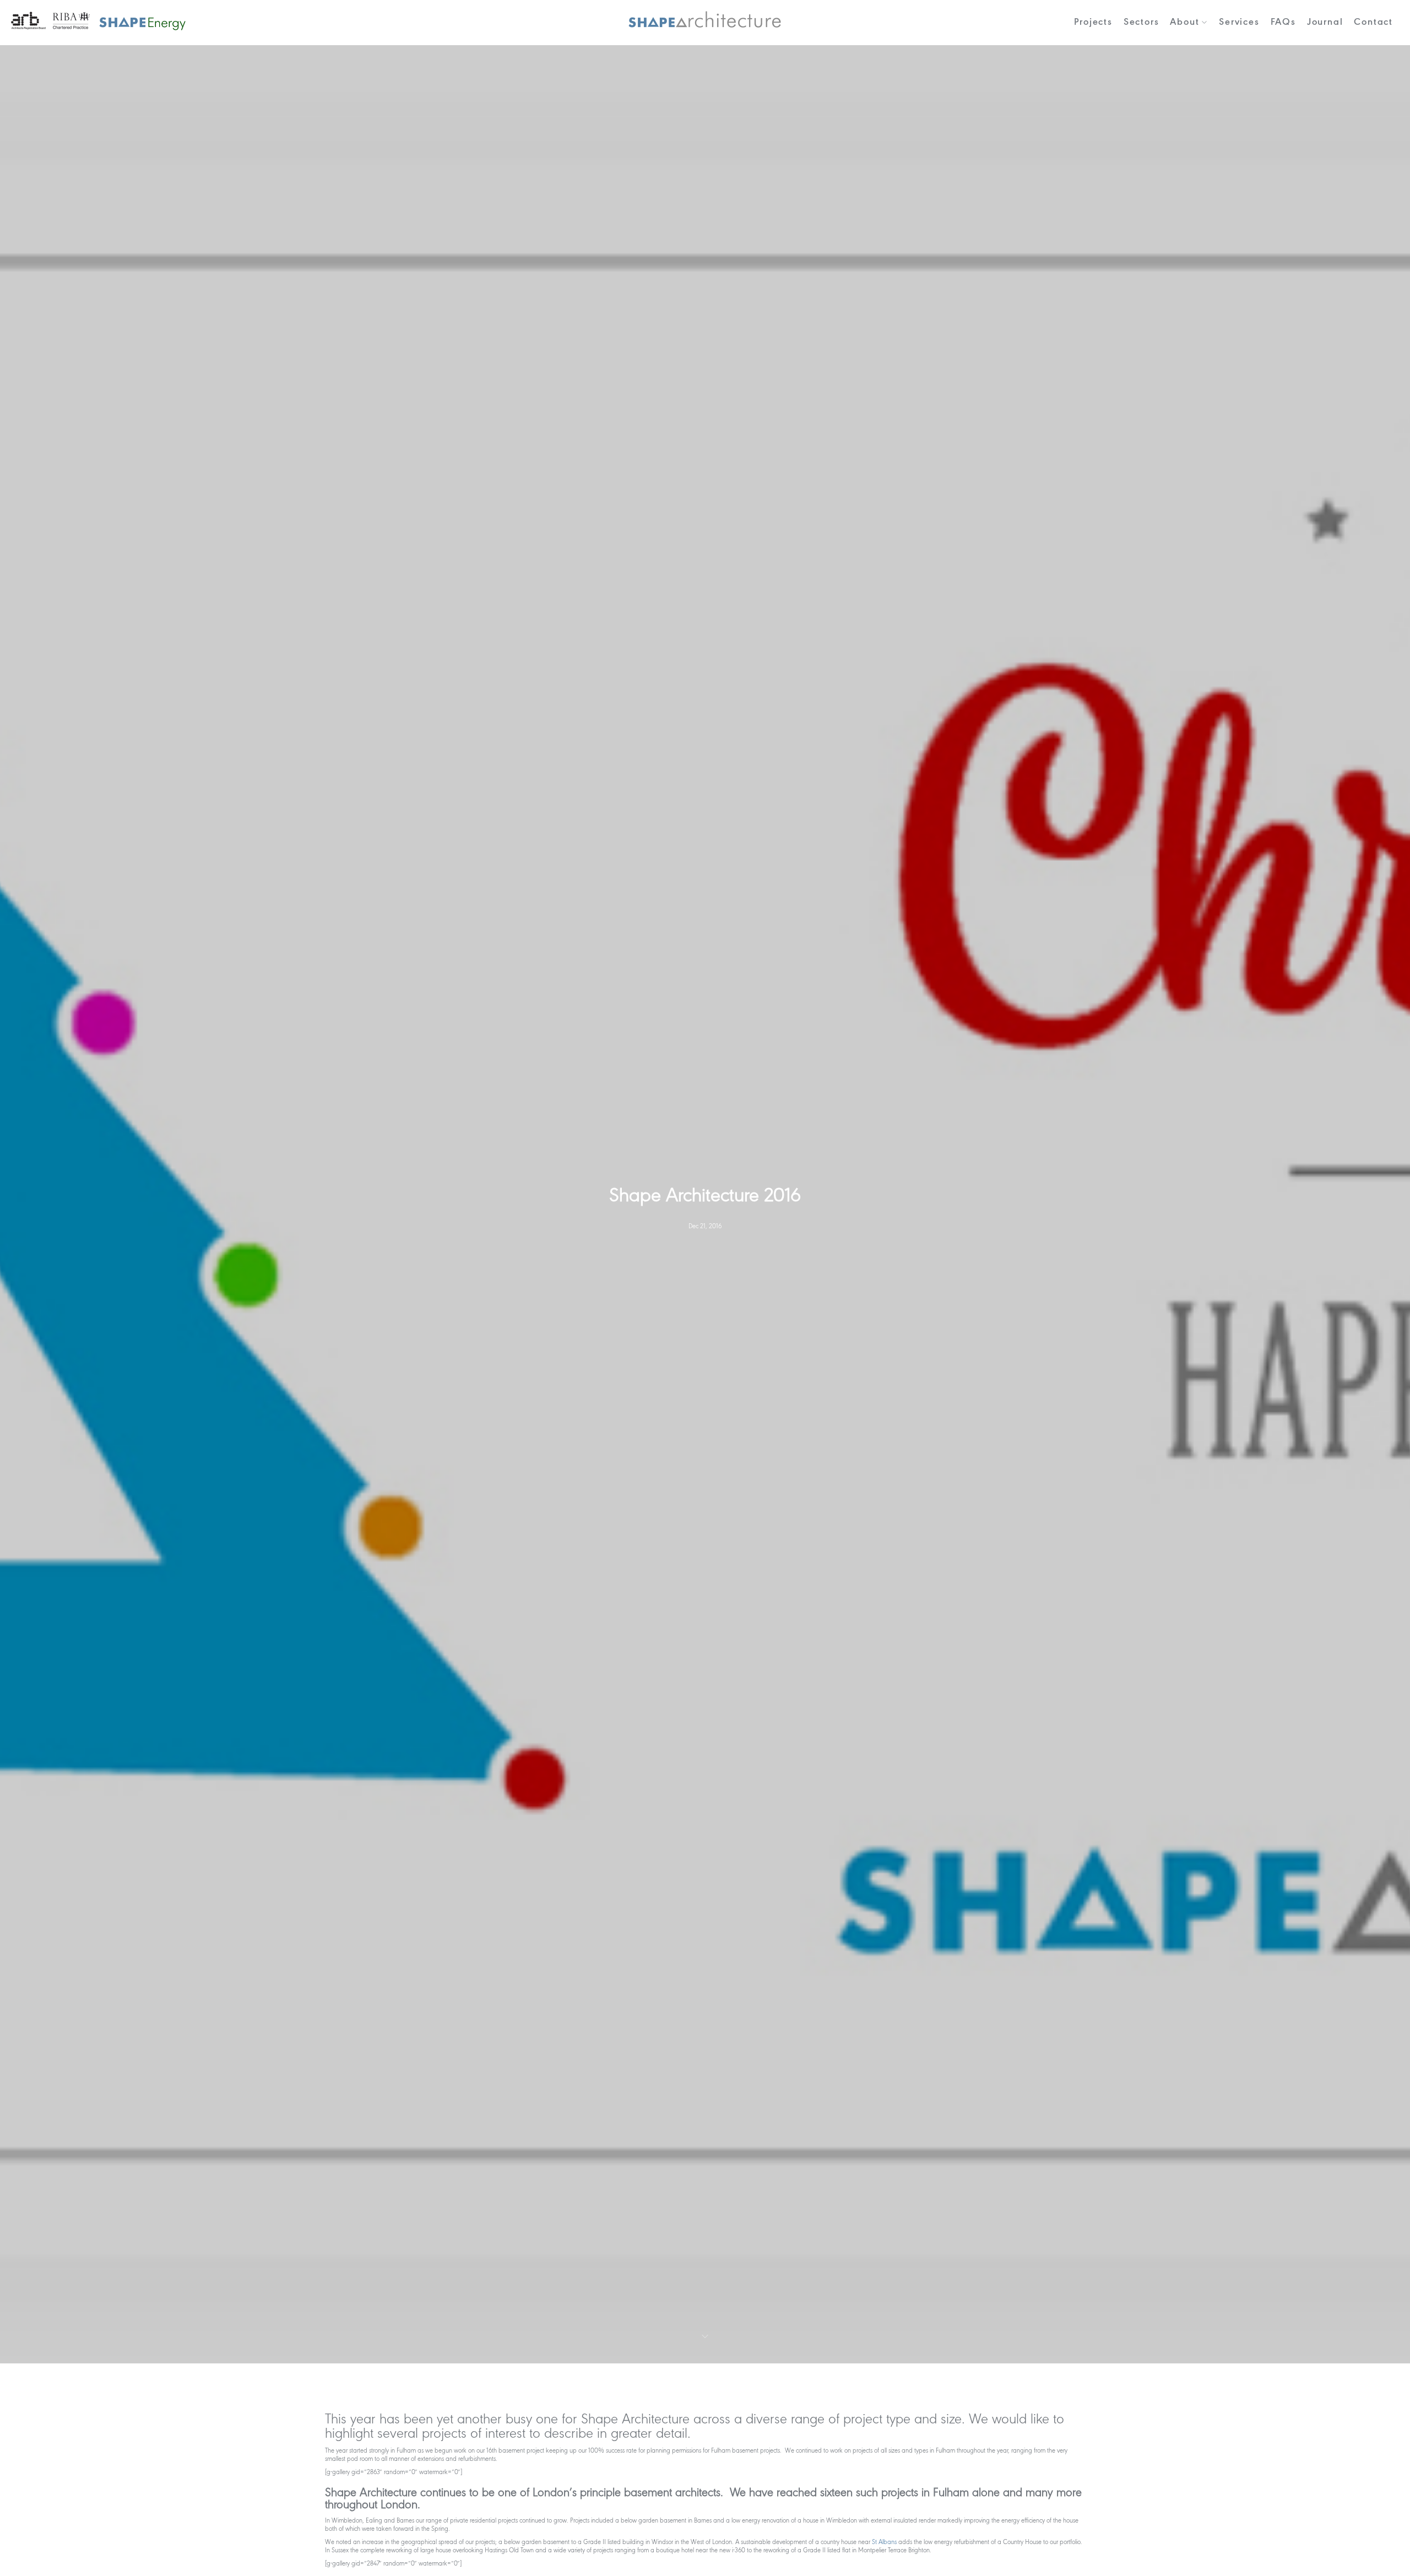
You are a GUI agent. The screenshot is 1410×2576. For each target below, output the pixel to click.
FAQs (1283, 22)
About (1184, 22)
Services (1239, 22)
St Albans (884, 2542)
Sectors (1141, 22)
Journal (1325, 22)
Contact (1373, 22)
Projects (1093, 22)
